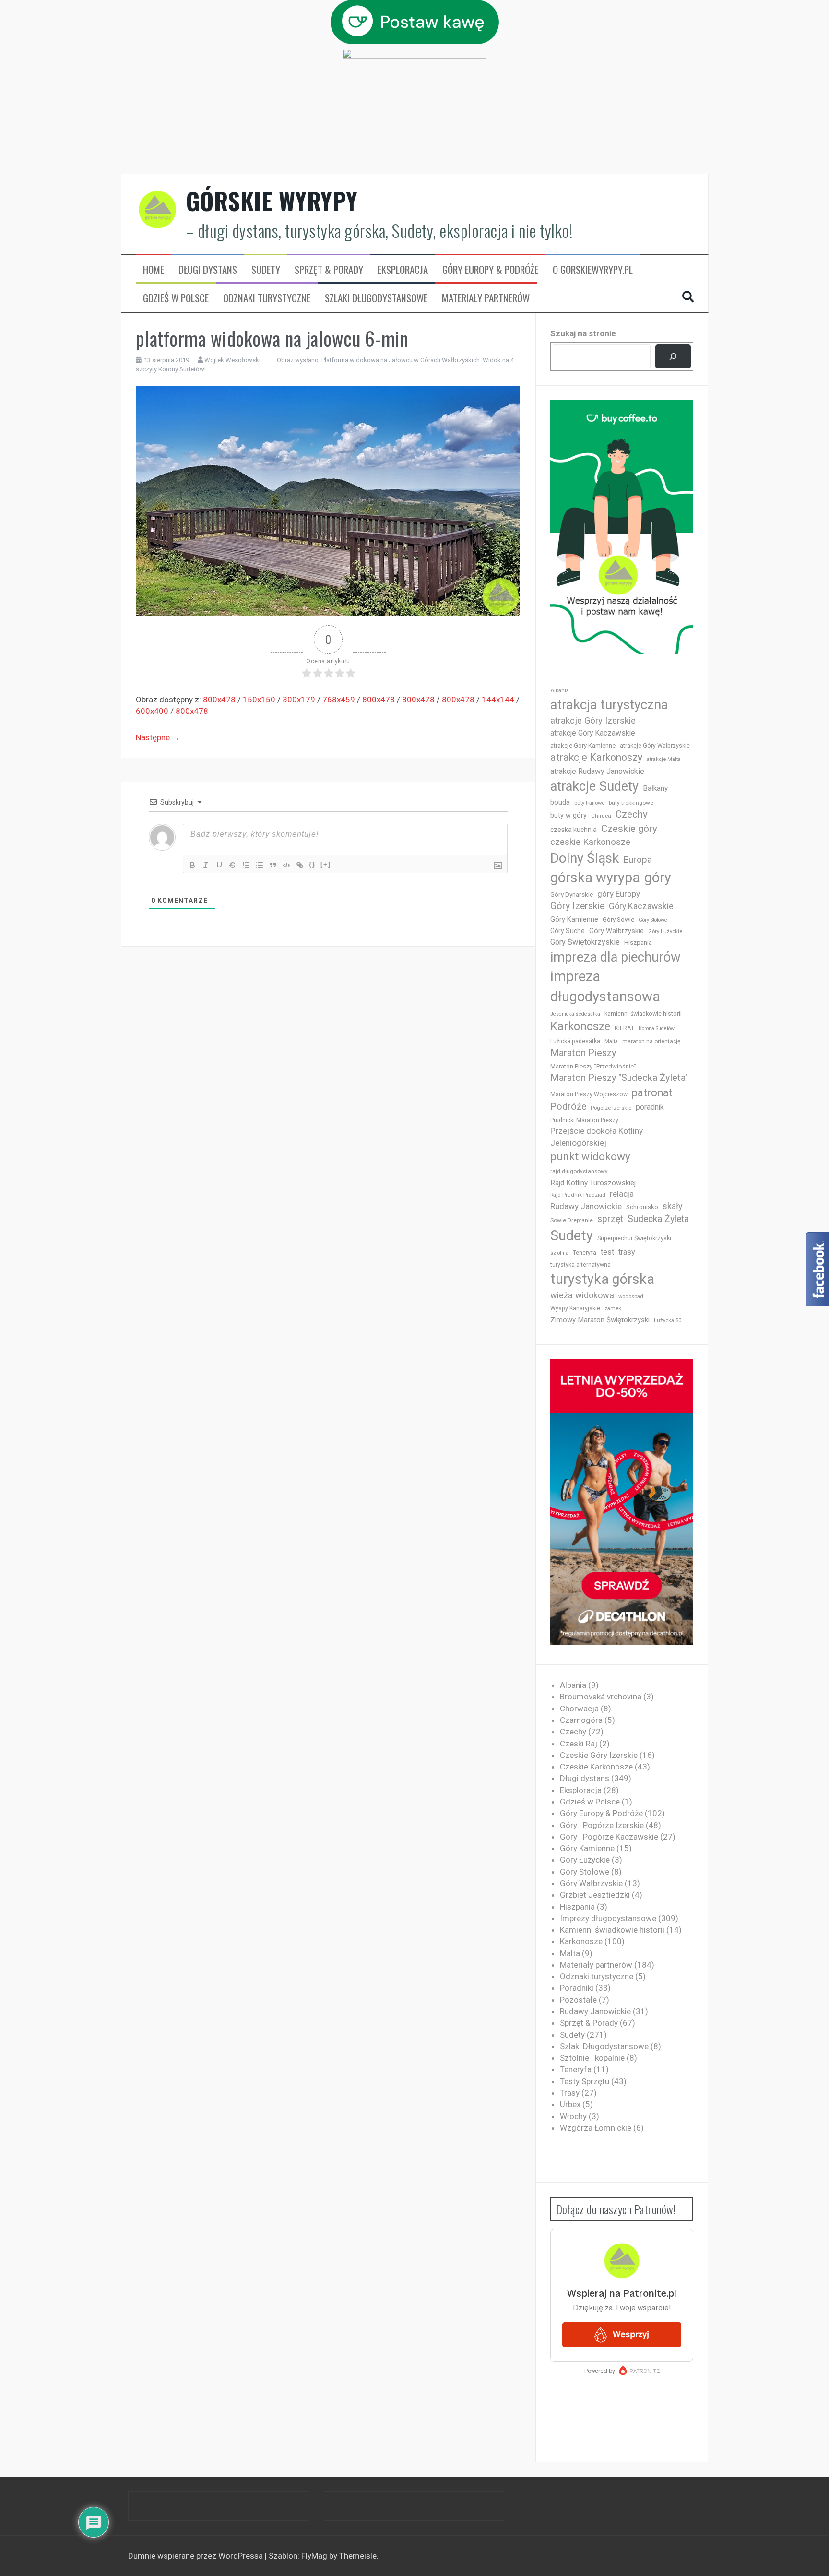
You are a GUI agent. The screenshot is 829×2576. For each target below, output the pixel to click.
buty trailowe (589, 803)
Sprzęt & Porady (329, 270)
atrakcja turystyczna (609, 705)
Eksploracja (403, 270)
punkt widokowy (590, 1157)
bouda (560, 802)
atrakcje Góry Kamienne (583, 745)
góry (658, 878)
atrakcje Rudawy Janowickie (597, 771)
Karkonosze (580, 1026)
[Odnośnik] (300, 865)
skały (673, 1206)
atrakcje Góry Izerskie (593, 721)
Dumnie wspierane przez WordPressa (196, 2556)
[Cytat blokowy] (273, 865)
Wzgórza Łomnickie (596, 2128)
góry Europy (619, 894)
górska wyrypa (595, 878)
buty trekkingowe (631, 803)
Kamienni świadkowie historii (612, 1930)
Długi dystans (208, 270)
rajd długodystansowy (579, 1171)
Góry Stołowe (653, 920)
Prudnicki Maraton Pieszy (584, 1120)
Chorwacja (579, 1709)
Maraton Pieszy (583, 1053)
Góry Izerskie (577, 906)
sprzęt (610, 1219)
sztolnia (559, 1253)
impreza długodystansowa (605, 986)
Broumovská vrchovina (601, 1697)
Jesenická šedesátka (575, 1014)
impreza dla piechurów (616, 957)
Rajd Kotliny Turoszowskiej (593, 1183)
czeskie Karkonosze (590, 842)
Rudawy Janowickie (586, 1206)
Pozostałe (578, 2000)
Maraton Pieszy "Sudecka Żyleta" (619, 1078)
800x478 (219, 700)
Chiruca (601, 816)
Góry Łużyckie (665, 932)
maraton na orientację (651, 1041)
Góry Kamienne (574, 919)
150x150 (259, 700)
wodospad (631, 1297)
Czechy (632, 814)
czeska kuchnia (574, 830)
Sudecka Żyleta (658, 1219)
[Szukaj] (673, 357)
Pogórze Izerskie (611, 1108)
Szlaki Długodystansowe (376, 298)
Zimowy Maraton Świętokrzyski (600, 1320)
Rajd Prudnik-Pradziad (578, 1195)
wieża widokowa (582, 1295)
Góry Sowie (618, 920)
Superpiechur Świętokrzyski (634, 1238)
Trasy (570, 2093)
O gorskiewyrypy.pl (593, 270)
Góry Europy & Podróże (490, 270)
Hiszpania (638, 943)
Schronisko (642, 1207)
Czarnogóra (581, 1720)
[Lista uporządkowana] (246, 865)
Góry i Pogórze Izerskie (602, 1825)
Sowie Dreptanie (572, 1220)
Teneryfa (585, 1253)
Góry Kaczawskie (641, 906)
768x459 (339, 700)
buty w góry (568, 815)
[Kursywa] (206, 865)
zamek (613, 1309)
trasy (627, 1252)
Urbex (570, 2104)
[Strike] (233, 865)
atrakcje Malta (664, 759)
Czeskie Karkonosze (596, 1767)
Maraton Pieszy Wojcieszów (589, 1094)
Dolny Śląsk (585, 858)
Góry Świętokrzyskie (585, 942)
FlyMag (314, 2556)
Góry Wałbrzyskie (616, 931)
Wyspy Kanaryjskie (575, 1308)
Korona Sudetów (657, 1028)
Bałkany (655, 788)
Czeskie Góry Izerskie (599, 1755)
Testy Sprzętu (585, 2081)
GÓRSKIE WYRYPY (272, 201)
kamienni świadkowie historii (643, 1014)
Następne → (158, 737)
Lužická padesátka (575, 1041)
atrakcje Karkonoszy (596, 757)
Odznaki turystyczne (267, 298)
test (607, 1252)
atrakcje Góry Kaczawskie (593, 733)
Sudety (266, 270)
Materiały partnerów (486, 298)
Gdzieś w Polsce (176, 298)
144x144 (498, 700)
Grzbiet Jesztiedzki (595, 1895)
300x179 (299, 700)
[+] (326, 864)
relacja (622, 1194)
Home (154, 270)
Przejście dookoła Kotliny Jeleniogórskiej (597, 1137)
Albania (560, 691)
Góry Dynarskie (572, 894)
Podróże (568, 1107)
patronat (652, 1093)
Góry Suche (568, 931)
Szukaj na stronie (583, 333)
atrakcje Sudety (594, 786)
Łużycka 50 (668, 1321)
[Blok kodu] (286, 865)
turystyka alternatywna (580, 1265)
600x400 (152, 711)
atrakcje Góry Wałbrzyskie (655, 746)
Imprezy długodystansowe (608, 1918)
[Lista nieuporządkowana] (260, 865)
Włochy (573, 2116)
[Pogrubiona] (192, 865)
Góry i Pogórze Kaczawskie (609, 1837)
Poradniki (577, 1988)
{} (312, 864)
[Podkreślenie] (219, 865)
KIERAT (624, 1028)
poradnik (650, 1107)
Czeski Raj (579, 1744)
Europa (638, 860)
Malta (611, 1041)
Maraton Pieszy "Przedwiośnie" (593, 1066)
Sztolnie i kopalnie (592, 2058)
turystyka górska (602, 1279)
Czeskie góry (629, 829)
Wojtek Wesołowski (232, 360)
